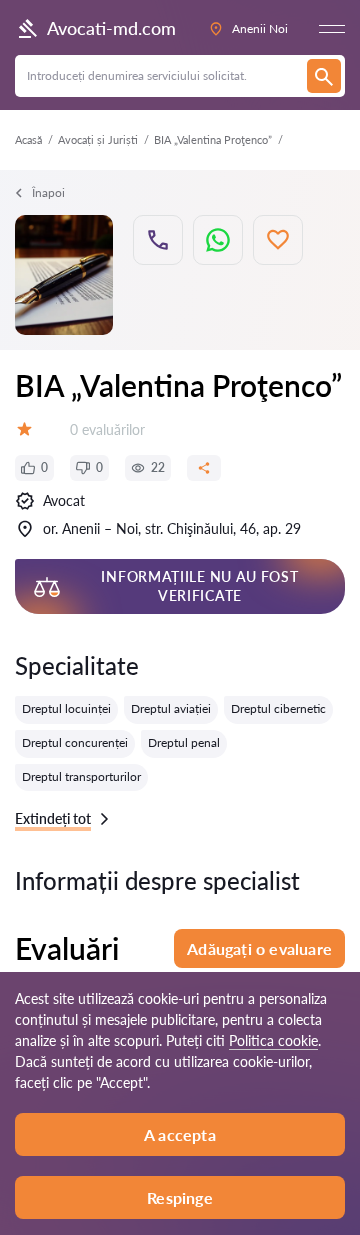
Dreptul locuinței (66, 708)
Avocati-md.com (111, 28)
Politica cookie (273, 1040)
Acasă (28, 139)
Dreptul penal (184, 742)
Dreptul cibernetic (278, 708)
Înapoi (48, 192)
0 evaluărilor (107, 429)
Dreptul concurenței (75, 742)
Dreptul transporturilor (81, 776)
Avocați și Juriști (98, 139)
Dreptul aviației (171, 708)
